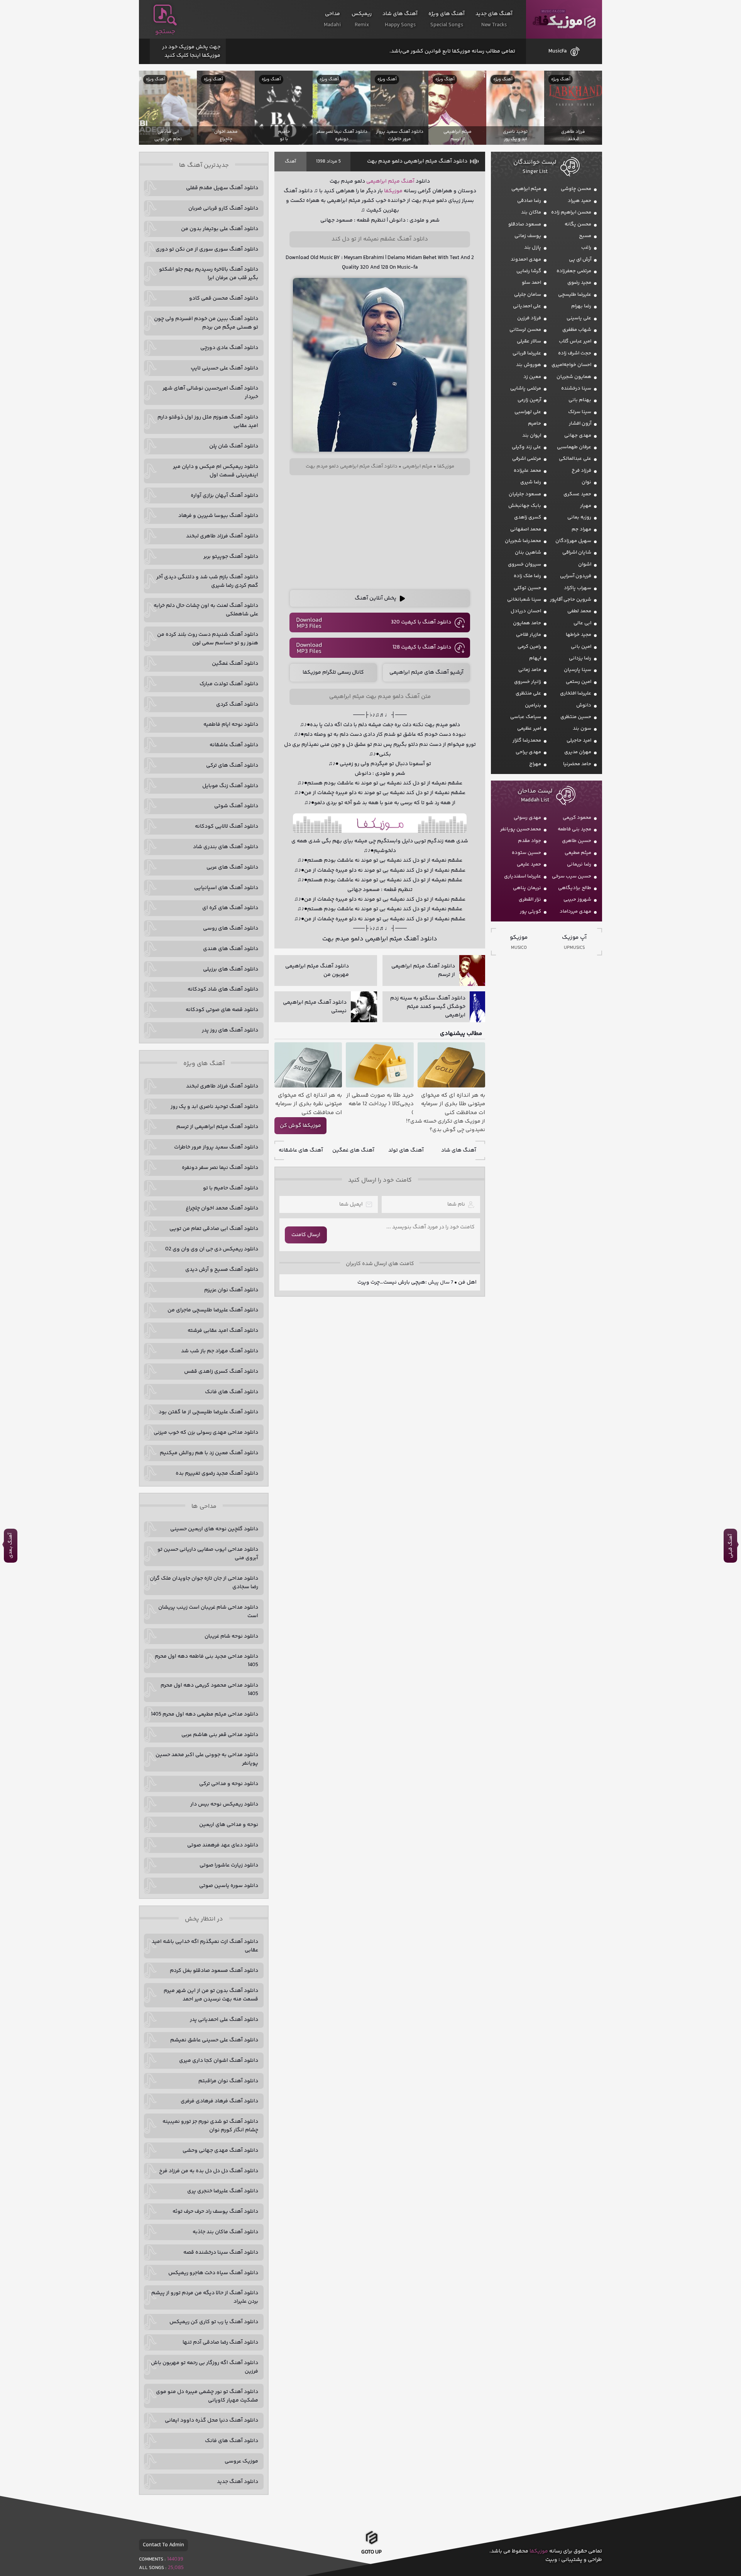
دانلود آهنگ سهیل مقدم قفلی (222, 188)
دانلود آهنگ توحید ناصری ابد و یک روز (214, 1107)
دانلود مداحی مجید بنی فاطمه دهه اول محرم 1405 (206, 1661)
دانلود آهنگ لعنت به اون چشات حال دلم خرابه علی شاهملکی (206, 610)
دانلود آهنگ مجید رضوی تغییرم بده (217, 1473)
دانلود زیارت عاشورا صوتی (229, 1865)
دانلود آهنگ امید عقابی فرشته (223, 1331)
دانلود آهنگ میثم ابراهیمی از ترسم (217, 1127)
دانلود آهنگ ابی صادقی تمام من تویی (214, 1229)
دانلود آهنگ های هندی (231, 949)
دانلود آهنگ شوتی (236, 806)
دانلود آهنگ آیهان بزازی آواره (224, 496)
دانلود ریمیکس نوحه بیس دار (224, 1804)
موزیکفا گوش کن (300, 1126)
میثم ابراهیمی (383, 181)
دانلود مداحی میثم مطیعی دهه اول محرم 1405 (205, 1714)
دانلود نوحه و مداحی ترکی (229, 1784)
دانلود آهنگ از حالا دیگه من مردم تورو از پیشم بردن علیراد (205, 2297)
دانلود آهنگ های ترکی (232, 766)
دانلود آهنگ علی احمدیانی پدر (224, 2020)
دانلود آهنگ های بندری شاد (226, 847)
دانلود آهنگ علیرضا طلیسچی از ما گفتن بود (208, 1412)
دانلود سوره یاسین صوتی (229, 1886)
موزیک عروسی (241, 2461)
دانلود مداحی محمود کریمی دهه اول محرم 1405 (209, 1690)
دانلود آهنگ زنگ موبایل (230, 786)
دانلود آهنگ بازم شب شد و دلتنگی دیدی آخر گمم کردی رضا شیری (207, 581)
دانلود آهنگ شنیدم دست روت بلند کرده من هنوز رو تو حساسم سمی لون (208, 639)
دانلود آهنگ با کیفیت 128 (422, 647)
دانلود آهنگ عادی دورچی (229, 348)
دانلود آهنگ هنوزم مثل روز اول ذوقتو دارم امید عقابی (208, 422)
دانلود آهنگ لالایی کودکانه (227, 826)
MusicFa (557, 51)
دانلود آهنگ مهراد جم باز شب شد (220, 1351)
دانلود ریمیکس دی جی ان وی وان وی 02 (212, 1249)
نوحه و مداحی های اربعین (229, 1825)
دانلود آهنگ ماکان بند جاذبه (225, 2232)
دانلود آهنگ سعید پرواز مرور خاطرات (216, 1147)
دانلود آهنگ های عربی (232, 867)
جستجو (165, 32)
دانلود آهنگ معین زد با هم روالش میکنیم (209, 1453)
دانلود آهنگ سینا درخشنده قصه (221, 2253)
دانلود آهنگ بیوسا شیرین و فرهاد (218, 516)
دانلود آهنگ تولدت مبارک (229, 684)
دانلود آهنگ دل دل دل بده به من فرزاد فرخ (209, 2171)
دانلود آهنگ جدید (238, 2482)
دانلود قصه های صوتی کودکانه (222, 1010)
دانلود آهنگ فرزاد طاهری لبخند (222, 536)
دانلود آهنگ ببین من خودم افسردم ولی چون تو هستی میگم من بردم (206, 323)
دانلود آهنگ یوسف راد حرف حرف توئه (215, 2212)
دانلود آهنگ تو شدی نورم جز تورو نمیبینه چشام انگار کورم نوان (210, 2126)
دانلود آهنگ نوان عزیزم (231, 1290)
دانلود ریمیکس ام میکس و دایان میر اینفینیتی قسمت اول (216, 471)
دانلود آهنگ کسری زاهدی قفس (221, 1372)
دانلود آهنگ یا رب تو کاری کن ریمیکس (214, 2322)
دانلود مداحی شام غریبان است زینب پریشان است (208, 1612)
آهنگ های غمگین (353, 1150)
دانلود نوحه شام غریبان (231, 1636)
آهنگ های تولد (406, 1150)
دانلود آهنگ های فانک (232, 1392)
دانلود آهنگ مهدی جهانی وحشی (220, 2151)
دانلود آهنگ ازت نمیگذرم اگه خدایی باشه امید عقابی (205, 1946)
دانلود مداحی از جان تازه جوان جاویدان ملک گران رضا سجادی (204, 1583)
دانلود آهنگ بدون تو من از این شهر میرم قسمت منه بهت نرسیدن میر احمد (211, 1995)
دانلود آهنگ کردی (237, 705)
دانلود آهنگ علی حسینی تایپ (224, 368)
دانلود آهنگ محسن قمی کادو (224, 298)
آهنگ (290, 162)
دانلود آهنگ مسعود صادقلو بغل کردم (214, 1971)
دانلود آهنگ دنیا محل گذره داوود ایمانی (211, 2420)
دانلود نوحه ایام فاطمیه (231, 725)
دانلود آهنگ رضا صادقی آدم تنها (220, 2342)
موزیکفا (564, 19)
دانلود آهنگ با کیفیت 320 (421, 622)
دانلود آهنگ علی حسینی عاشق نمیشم (214, 2040)
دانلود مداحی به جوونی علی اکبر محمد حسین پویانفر (207, 1759)
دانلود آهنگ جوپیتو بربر (231, 557)
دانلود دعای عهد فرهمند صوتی (223, 1845)
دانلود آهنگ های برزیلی (231, 969)
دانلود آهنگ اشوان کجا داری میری (219, 2061)
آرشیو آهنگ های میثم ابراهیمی (426, 672)
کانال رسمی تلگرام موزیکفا (333, 672)
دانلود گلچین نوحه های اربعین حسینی (214, 1529)
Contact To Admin (163, 2545)
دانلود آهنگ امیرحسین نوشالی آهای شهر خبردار (210, 393)
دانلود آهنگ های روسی (231, 928)
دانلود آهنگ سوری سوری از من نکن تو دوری (207, 249)
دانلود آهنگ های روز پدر (230, 1030)
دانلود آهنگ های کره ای (230, 908)
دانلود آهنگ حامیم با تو (231, 1188)
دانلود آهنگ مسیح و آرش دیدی (222, 1270)
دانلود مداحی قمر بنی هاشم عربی (220, 1735)
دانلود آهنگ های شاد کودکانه (223, 989)
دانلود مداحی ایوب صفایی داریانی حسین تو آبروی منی (208, 1554)
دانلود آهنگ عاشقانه (234, 745)
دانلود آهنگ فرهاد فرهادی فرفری (219, 2101)
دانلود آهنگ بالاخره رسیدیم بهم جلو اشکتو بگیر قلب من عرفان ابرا (209, 274)
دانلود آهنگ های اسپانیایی (226, 888)
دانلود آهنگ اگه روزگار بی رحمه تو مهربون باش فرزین (205, 2367)
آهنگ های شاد (459, 1150)
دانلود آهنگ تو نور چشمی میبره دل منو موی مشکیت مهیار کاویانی (207, 2396)
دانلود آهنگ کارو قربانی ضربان (223, 208)
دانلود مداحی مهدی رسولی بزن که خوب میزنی (206, 1433)
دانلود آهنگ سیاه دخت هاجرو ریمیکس (213, 2273)
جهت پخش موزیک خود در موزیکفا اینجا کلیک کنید (191, 51)
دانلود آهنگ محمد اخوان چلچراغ (222, 1208)
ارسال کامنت (306, 1235)
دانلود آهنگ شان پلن (234, 446)
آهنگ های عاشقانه (301, 1150)
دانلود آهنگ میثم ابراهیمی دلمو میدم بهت (417, 161)
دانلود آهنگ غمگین (235, 664)
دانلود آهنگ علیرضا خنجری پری (223, 2191)
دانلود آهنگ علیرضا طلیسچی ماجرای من (213, 1310)
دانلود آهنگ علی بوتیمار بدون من (220, 229)
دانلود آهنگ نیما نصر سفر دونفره (220, 1168)
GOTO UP (371, 2554)
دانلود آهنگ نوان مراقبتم (228, 2081)
